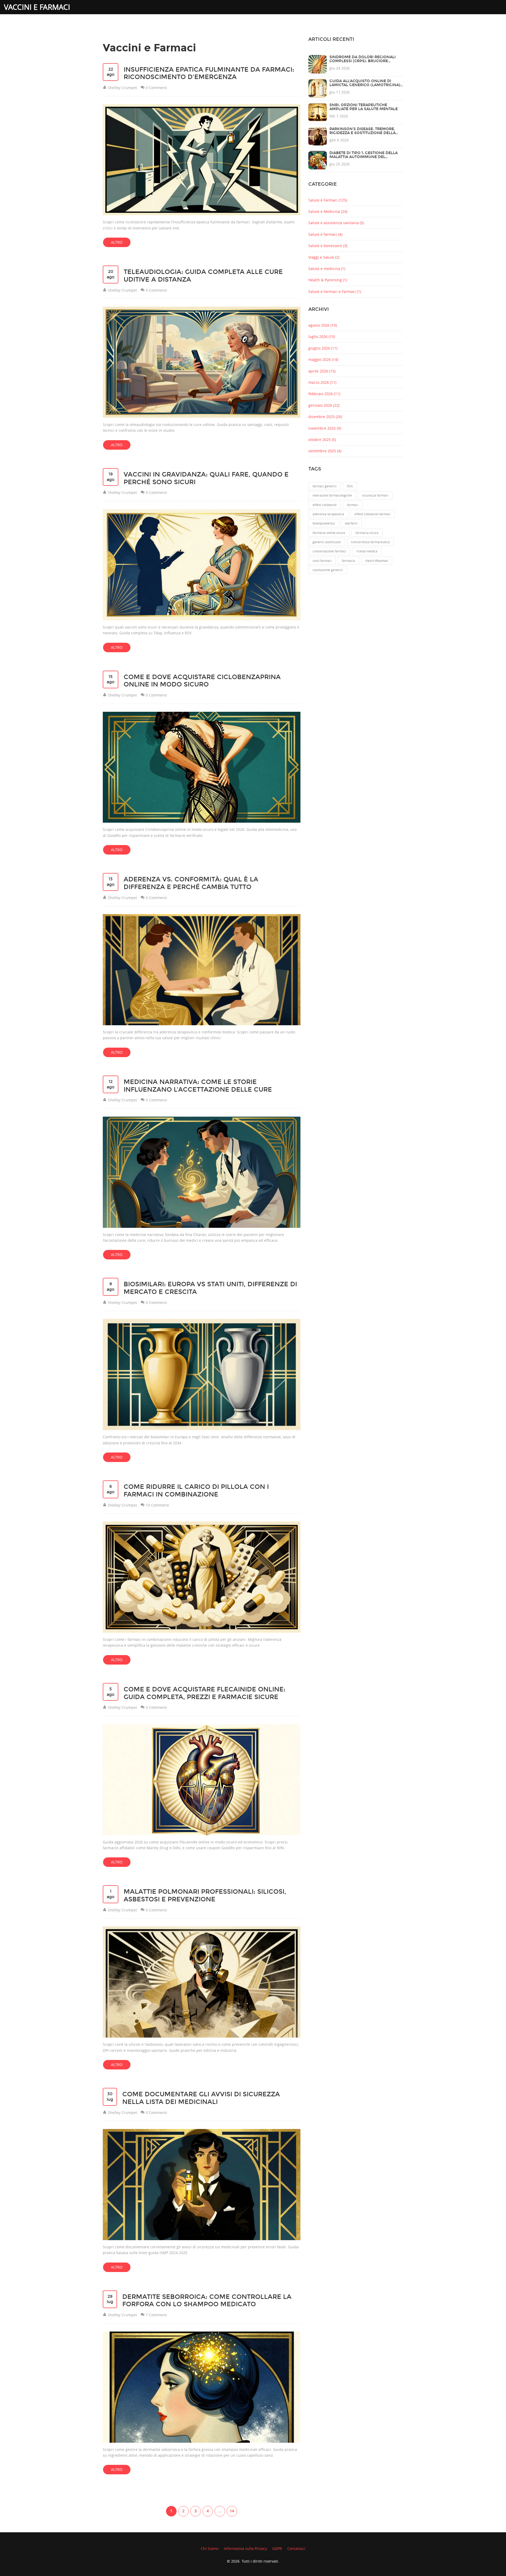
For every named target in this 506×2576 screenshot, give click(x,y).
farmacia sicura (367, 533)
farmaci (352, 505)
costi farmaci (322, 561)
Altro (117, 242)
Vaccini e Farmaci (37, 7)
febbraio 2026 (324, 394)
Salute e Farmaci (328, 200)
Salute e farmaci (325, 234)
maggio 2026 (323, 359)
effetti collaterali (325, 505)
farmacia (348, 561)
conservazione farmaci (329, 551)
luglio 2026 (322, 337)
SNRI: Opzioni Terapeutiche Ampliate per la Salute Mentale (364, 107)
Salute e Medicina (328, 211)
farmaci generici (325, 486)
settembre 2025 (325, 451)
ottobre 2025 (322, 440)
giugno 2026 (323, 348)
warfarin (351, 523)
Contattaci (296, 2548)
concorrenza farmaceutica (370, 542)
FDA (350, 486)
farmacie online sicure (329, 533)
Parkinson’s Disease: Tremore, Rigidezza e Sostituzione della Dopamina (363, 133)
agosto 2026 (323, 325)
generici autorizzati (327, 542)
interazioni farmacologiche (332, 495)
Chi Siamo (210, 2548)
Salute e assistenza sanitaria (336, 223)
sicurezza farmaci (375, 495)
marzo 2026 (322, 382)
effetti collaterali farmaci (373, 514)
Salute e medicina (327, 269)
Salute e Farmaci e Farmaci (335, 291)
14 (232, 2511)
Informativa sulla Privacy (245, 2548)
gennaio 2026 (324, 405)
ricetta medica (367, 551)
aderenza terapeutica (328, 514)
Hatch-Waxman (377, 561)
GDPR (277, 2548)
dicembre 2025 (325, 417)
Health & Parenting (328, 280)
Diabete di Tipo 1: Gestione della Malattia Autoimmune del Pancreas (364, 157)
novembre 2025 (325, 428)
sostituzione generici (328, 570)
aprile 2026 (322, 371)
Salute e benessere (328, 246)
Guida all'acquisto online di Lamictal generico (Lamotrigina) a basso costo (365, 85)
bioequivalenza (324, 523)
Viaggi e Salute (324, 257)
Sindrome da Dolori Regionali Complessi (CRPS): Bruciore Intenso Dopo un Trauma (363, 61)
